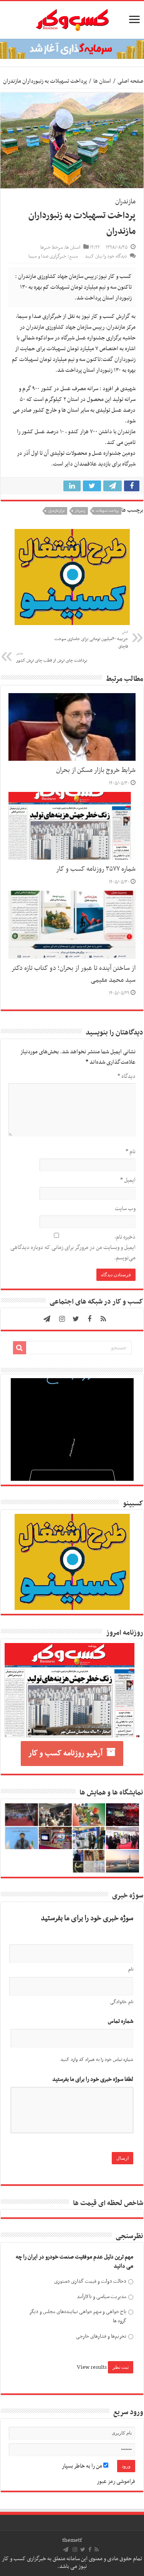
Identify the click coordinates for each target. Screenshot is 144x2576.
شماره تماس (121, 2021)
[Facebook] (89, 1319)
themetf (72, 2540)
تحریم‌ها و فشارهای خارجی (101, 2336)
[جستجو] (20, 1348)
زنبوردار (80, 511)
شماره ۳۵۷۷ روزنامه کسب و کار (96, 869)
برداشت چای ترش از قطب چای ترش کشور (52, 657)
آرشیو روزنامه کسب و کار (65, 1753)
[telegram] (47, 1319)
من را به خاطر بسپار (83, 2466)
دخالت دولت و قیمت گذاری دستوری (90, 2281)
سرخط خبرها (52, 248)
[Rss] (103, 1319)
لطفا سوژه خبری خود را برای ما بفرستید (93, 2080)
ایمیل (128, 1180)
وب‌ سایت (125, 1209)
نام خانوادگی (122, 2002)
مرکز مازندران (56, 511)
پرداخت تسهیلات (107, 511)
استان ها (102, 81)
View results (92, 2367)
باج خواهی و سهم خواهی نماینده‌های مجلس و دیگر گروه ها (78, 2316)
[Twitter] (76, 1319)
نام (131, 1152)
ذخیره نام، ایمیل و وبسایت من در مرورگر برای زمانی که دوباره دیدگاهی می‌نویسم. (73, 1247)
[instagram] (62, 1319)
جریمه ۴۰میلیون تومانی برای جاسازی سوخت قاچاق (91, 640)
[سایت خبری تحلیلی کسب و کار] (72, 18)
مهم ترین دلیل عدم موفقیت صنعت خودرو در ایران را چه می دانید (74, 2262)
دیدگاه (127, 1076)
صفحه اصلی (130, 81)
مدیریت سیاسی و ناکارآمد (102, 2297)
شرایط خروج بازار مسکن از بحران (96, 770)
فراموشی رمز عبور (116, 2481)
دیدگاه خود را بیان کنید (106, 256)
